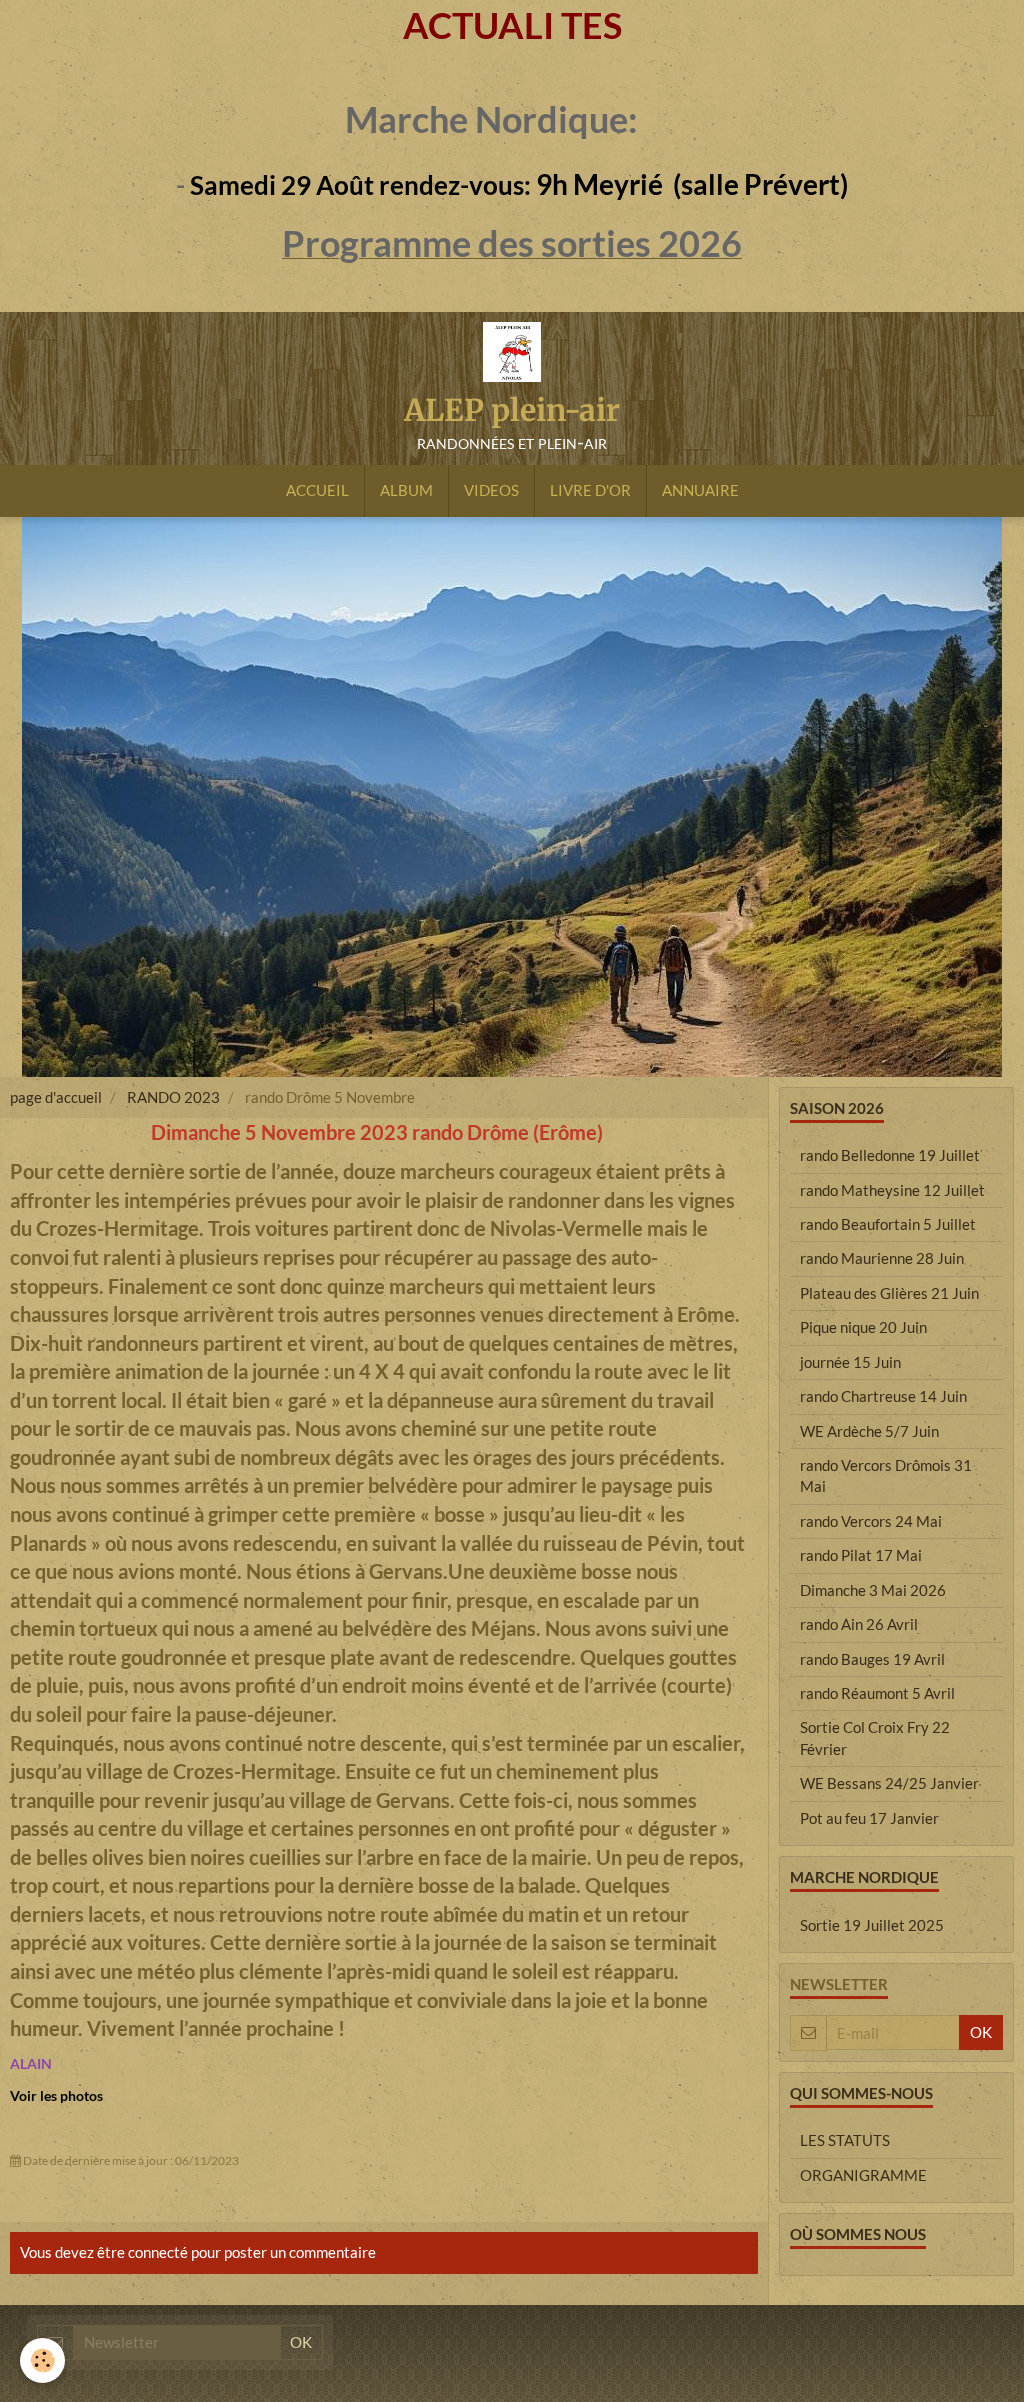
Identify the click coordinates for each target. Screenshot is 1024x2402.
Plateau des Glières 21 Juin (889, 1293)
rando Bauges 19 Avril (872, 1659)
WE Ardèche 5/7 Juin (869, 1431)
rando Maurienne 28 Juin (882, 1258)
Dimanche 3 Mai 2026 (873, 1590)
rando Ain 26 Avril (859, 1624)
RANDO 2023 (173, 1097)
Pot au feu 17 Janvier (869, 1818)
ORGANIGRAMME (863, 2175)
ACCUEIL (317, 490)
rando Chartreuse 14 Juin (883, 1396)
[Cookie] (42, 2360)
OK (981, 2032)
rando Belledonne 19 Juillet (890, 1155)
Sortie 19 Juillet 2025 (872, 1925)
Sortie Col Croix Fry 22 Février (875, 1737)
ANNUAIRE (700, 490)
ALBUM (406, 490)
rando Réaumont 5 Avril (877, 1693)
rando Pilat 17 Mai (861, 1555)
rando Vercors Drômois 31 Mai (886, 1475)
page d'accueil (56, 1097)
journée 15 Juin (850, 1362)
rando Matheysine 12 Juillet (892, 1190)
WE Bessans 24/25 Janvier (889, 1783)
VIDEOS (491, 490)
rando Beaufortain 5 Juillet (888, 1224)
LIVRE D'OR (590, 490)
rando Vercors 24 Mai (871, 1521)
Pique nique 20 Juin (863, 1327)
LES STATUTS (845, 2140)
